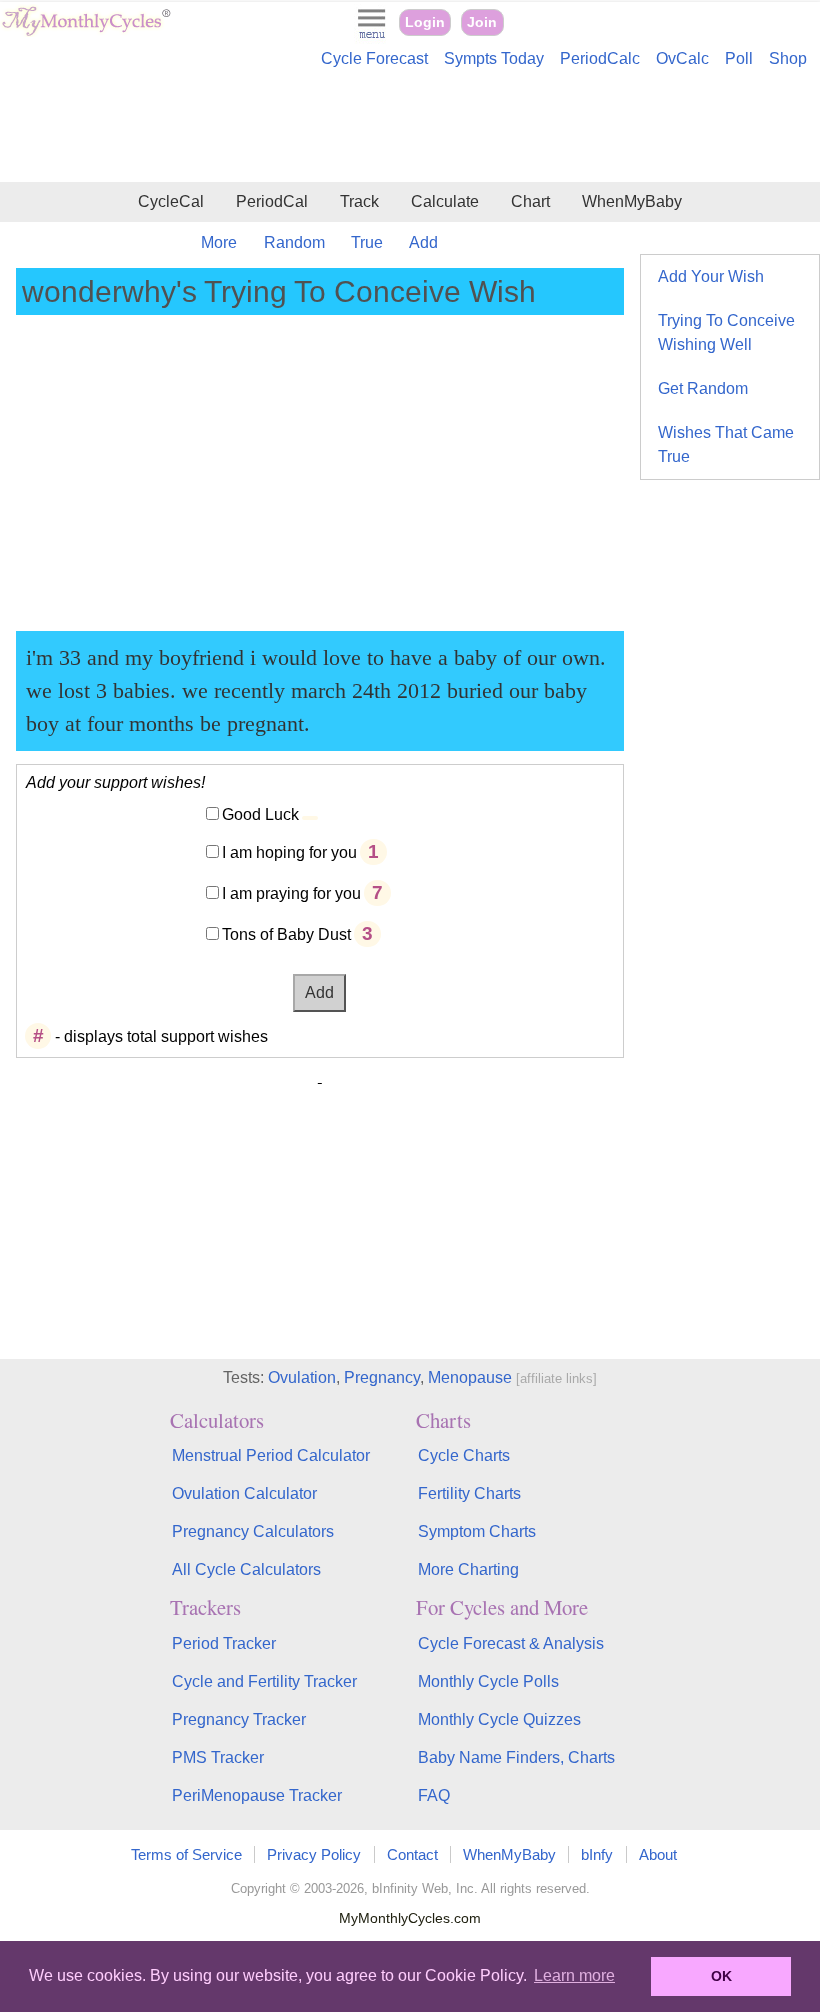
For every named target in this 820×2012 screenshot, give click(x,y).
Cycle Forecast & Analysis (511, 1643)
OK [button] (721, 1976)
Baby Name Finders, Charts (516, 1757)
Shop (788, 58)
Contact (412, 1854)
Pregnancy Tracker (239, 1719)
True (367, 242)
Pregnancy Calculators (253, 1531)
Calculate (445, 201)
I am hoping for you (289, 852)
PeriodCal (272, 201)
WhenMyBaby (632, 201)
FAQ (434, 1795)
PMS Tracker (218, 1757)
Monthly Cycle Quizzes (499, 1719)
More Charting (468, 1569)
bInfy (597, 1854)
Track (359, 201)
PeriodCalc (600, 58)
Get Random (703, 388)
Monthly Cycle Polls (488, 1681)
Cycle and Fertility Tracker (264, 1681)
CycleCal (171, 201)
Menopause (470, 1377)
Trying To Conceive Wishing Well (726, 332)
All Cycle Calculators (246, 1569)
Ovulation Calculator (244, 1493)
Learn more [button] (574, 1975)
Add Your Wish (711, 276)
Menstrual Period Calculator (271, 1455)
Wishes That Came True (726, 444)
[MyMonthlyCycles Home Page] (86, 31)
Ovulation (302, 1377)
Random (294, 242)
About (658, 1854)
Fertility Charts (469, 1493)
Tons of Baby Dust (286, 934)
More (219, 242)
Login (425, 22)
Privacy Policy (314, 1854)
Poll (739, 58)
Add (423, 242)
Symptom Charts (477, 1531)
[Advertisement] (410, 128)
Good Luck (260, 814)
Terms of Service (186, 1854)
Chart (530, 201)
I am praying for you (291, 893)
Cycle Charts (464, 1455)
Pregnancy (382, 1377)
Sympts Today (494, 58)
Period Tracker (224, 1643)
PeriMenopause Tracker (257, 1795)
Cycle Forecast (374, 58)
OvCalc (682, 58)
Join (482, 22)
